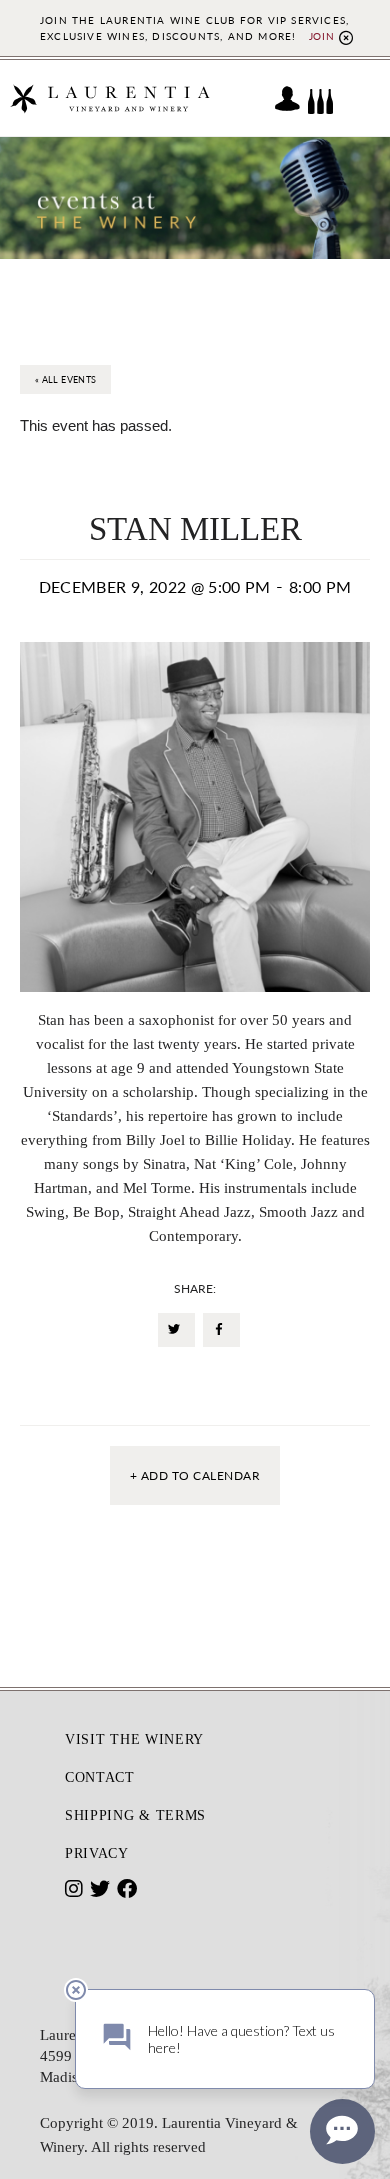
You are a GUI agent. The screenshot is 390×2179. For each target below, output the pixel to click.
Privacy (97, 1853)
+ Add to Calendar (195, 1475)
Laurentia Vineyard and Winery (110, 98)
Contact (100, 1777)
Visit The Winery (134, 1739)
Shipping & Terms (135, 1815)
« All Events (65, 379)
